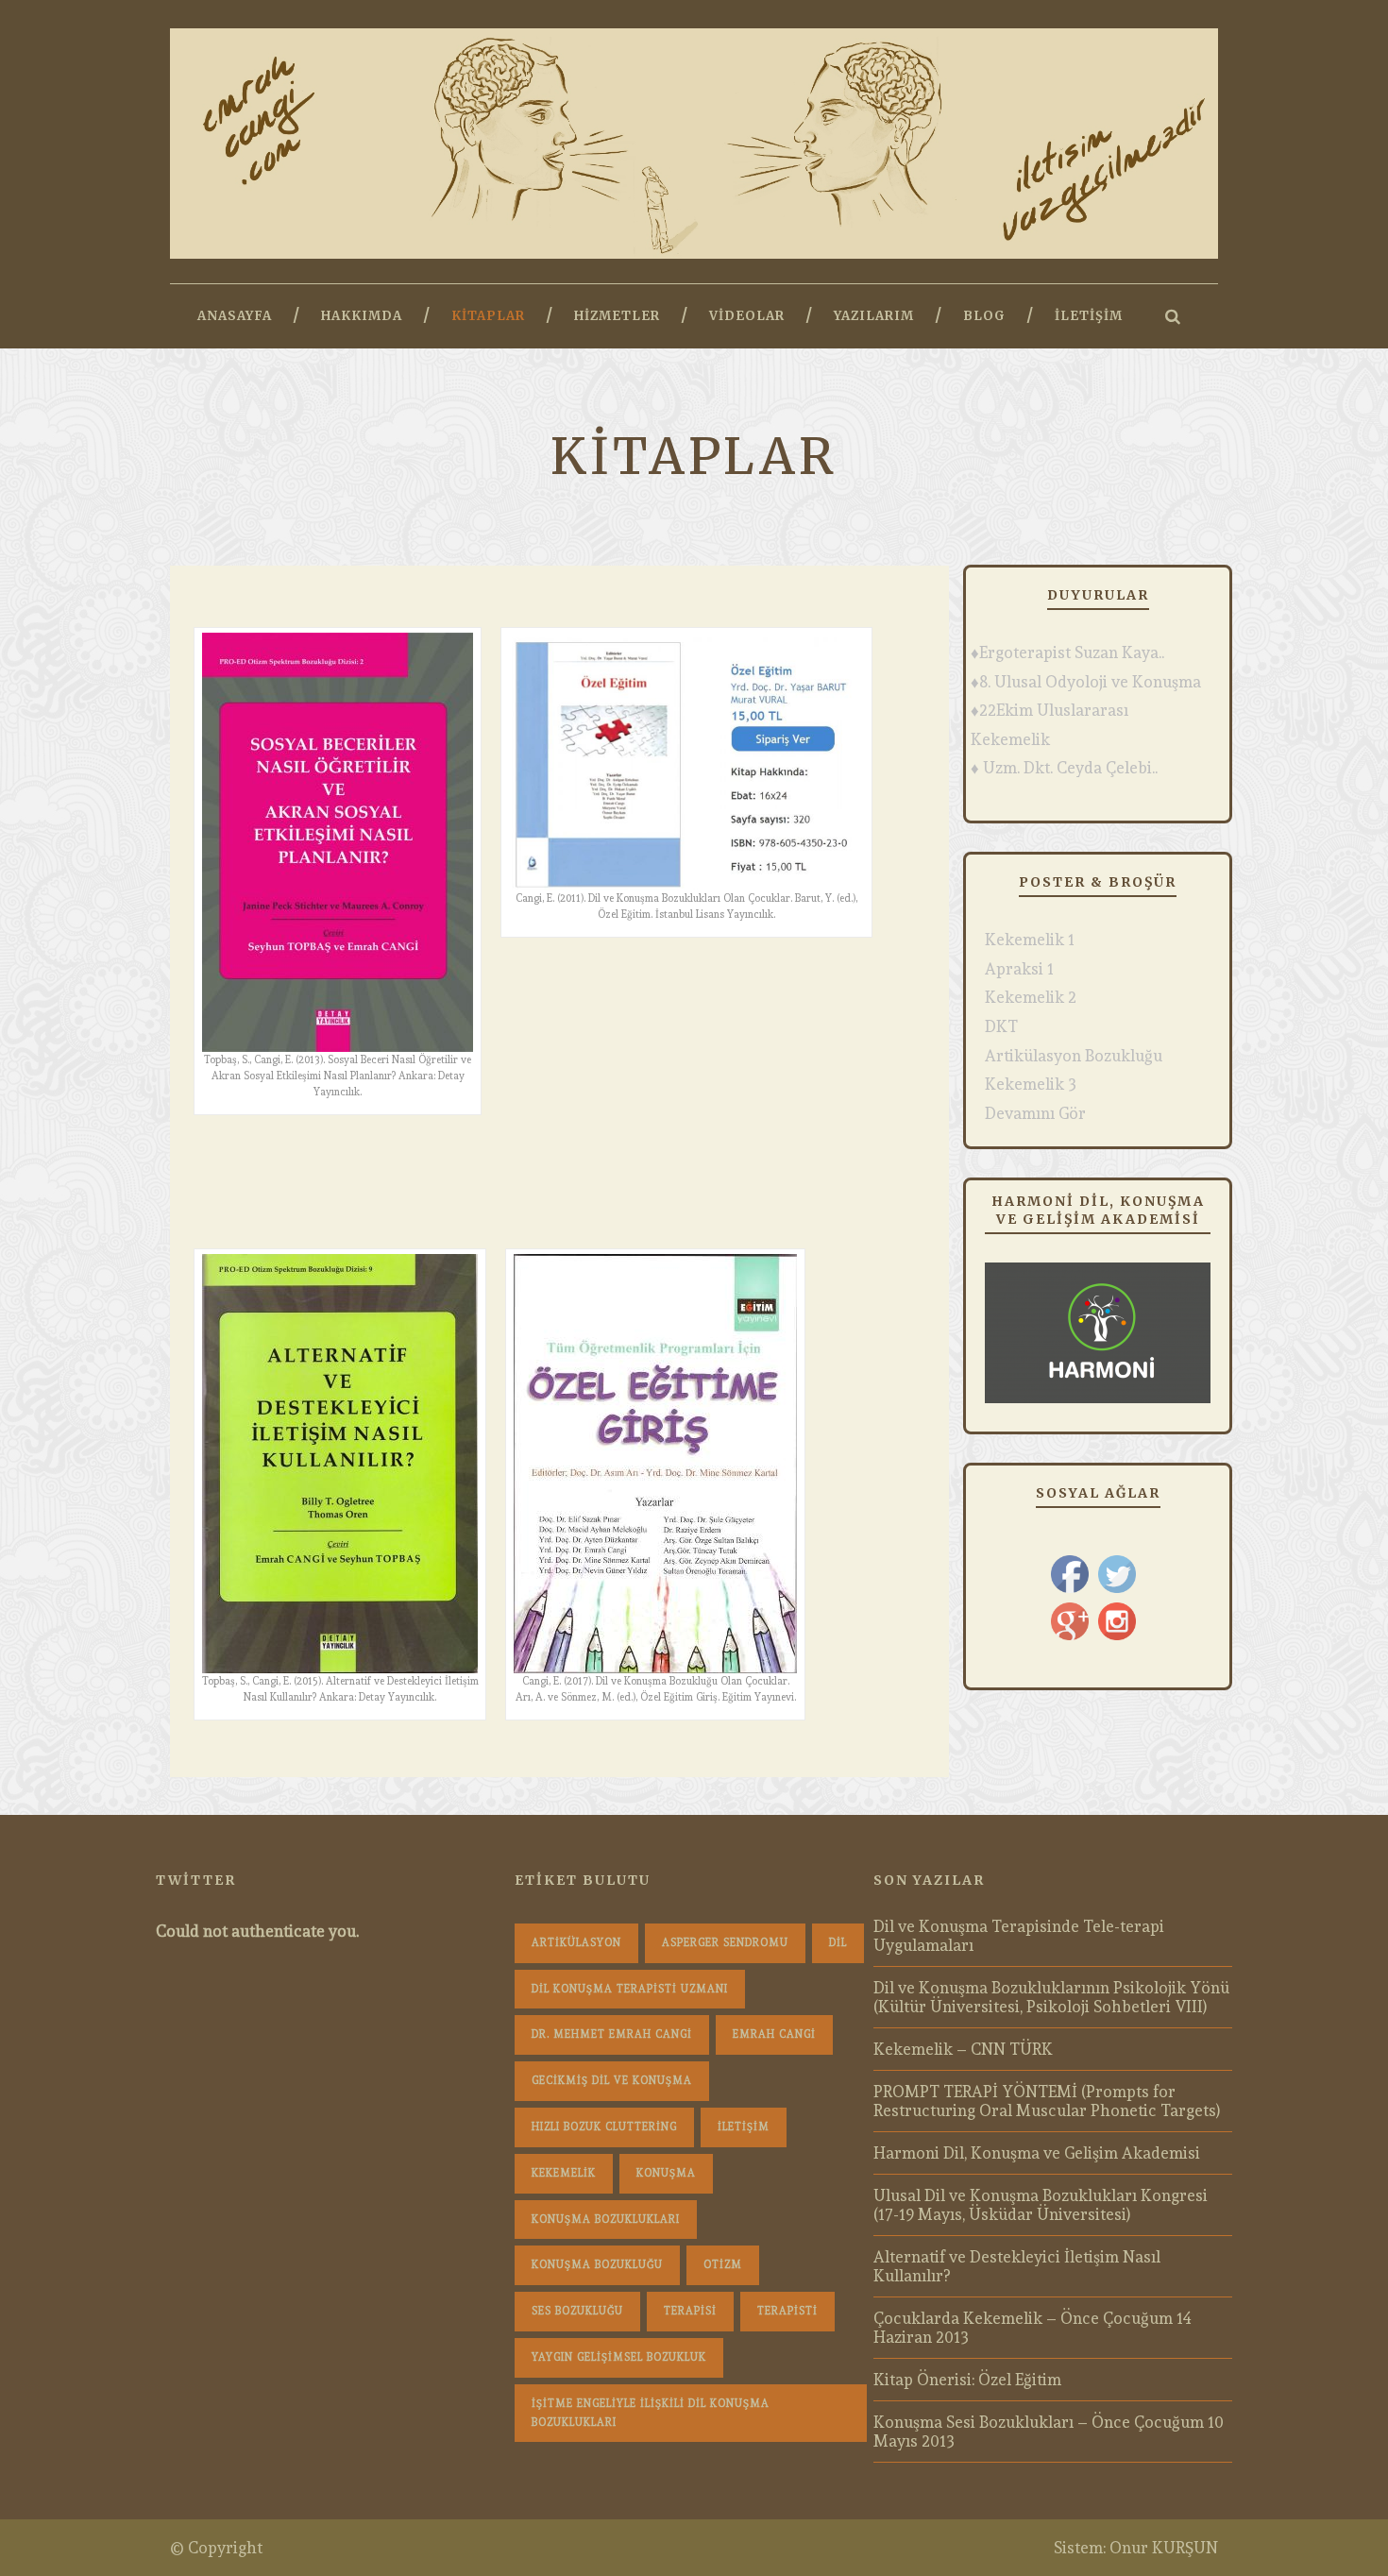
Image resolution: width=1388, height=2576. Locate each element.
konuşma (666, 2173)
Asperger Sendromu (725, 1943)
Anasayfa (235, 316)
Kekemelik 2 (1031, 997)
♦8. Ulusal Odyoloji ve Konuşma (1086, 682)
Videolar (747, 316)
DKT (1001, 1026)
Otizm (723, 2265)
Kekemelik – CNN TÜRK (963, 2049)
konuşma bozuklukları (606, 2220)
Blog (984, 316)
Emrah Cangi (774, 2034)
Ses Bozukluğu (577, 2311)
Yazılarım (874, 316)
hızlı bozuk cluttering (604, 2127)
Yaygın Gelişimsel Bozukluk (619, 2357)
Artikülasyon (576, 1943)
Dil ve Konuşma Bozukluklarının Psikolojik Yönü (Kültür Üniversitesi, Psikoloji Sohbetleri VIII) (1051, 1997)
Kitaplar (488, 316)
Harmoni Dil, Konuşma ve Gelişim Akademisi (1037, 2153)
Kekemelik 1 (1030, 940)
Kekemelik (564, 2173)
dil (838, 1943)
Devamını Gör (1035, 1113)
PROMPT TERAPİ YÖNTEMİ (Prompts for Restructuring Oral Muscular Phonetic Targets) (1047, 2101)
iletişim (744, 2127)
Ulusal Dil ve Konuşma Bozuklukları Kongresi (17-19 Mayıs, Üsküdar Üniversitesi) (1041, 2205)
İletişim (1089, 316)
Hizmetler (617, 316)
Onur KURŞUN (1164, 2548)
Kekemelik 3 (1031, 1084)
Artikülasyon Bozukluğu (1074, 1056)
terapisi (690, 2311)
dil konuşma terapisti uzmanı (630, 1989)
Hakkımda (362, 316)
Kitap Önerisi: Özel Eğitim (967, 2380)
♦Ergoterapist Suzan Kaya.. (1067, 652)
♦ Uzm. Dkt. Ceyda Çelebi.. (1064, 768)
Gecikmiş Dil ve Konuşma (612, 2081)
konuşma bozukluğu (597, 2265)
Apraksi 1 (1019, 969)
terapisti (787, 2311)
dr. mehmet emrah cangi (612, 2034)
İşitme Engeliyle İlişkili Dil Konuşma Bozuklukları (651, 2413)
